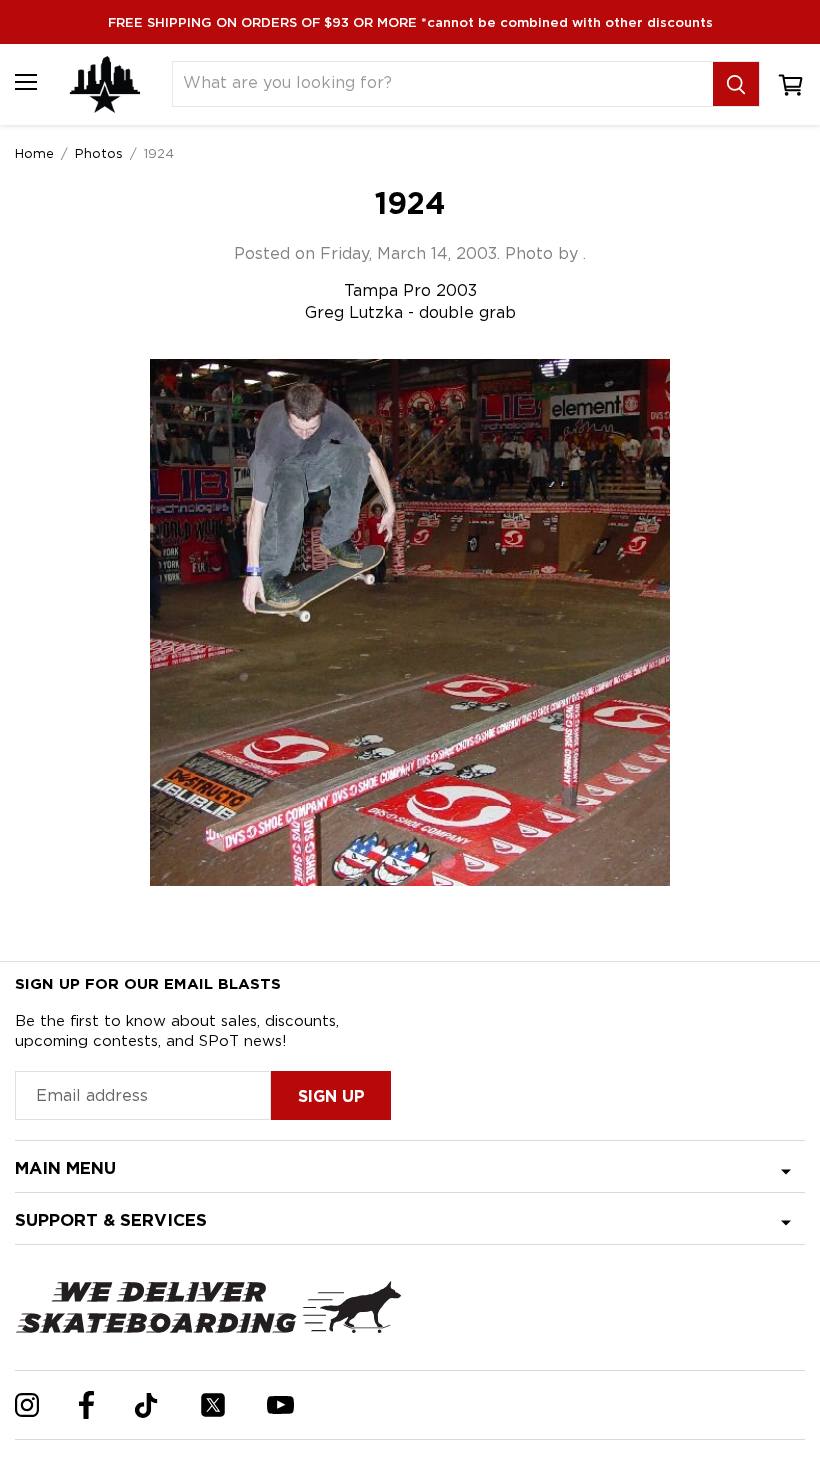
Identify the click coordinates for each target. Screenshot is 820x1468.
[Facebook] (86, 1405)
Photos (99, 153)
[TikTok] (146, 1405)
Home (34, 153)
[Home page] (105, 84)
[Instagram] (27, 1405)
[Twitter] (213, 1405)
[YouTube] (280, 1405)
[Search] (736, 84)
